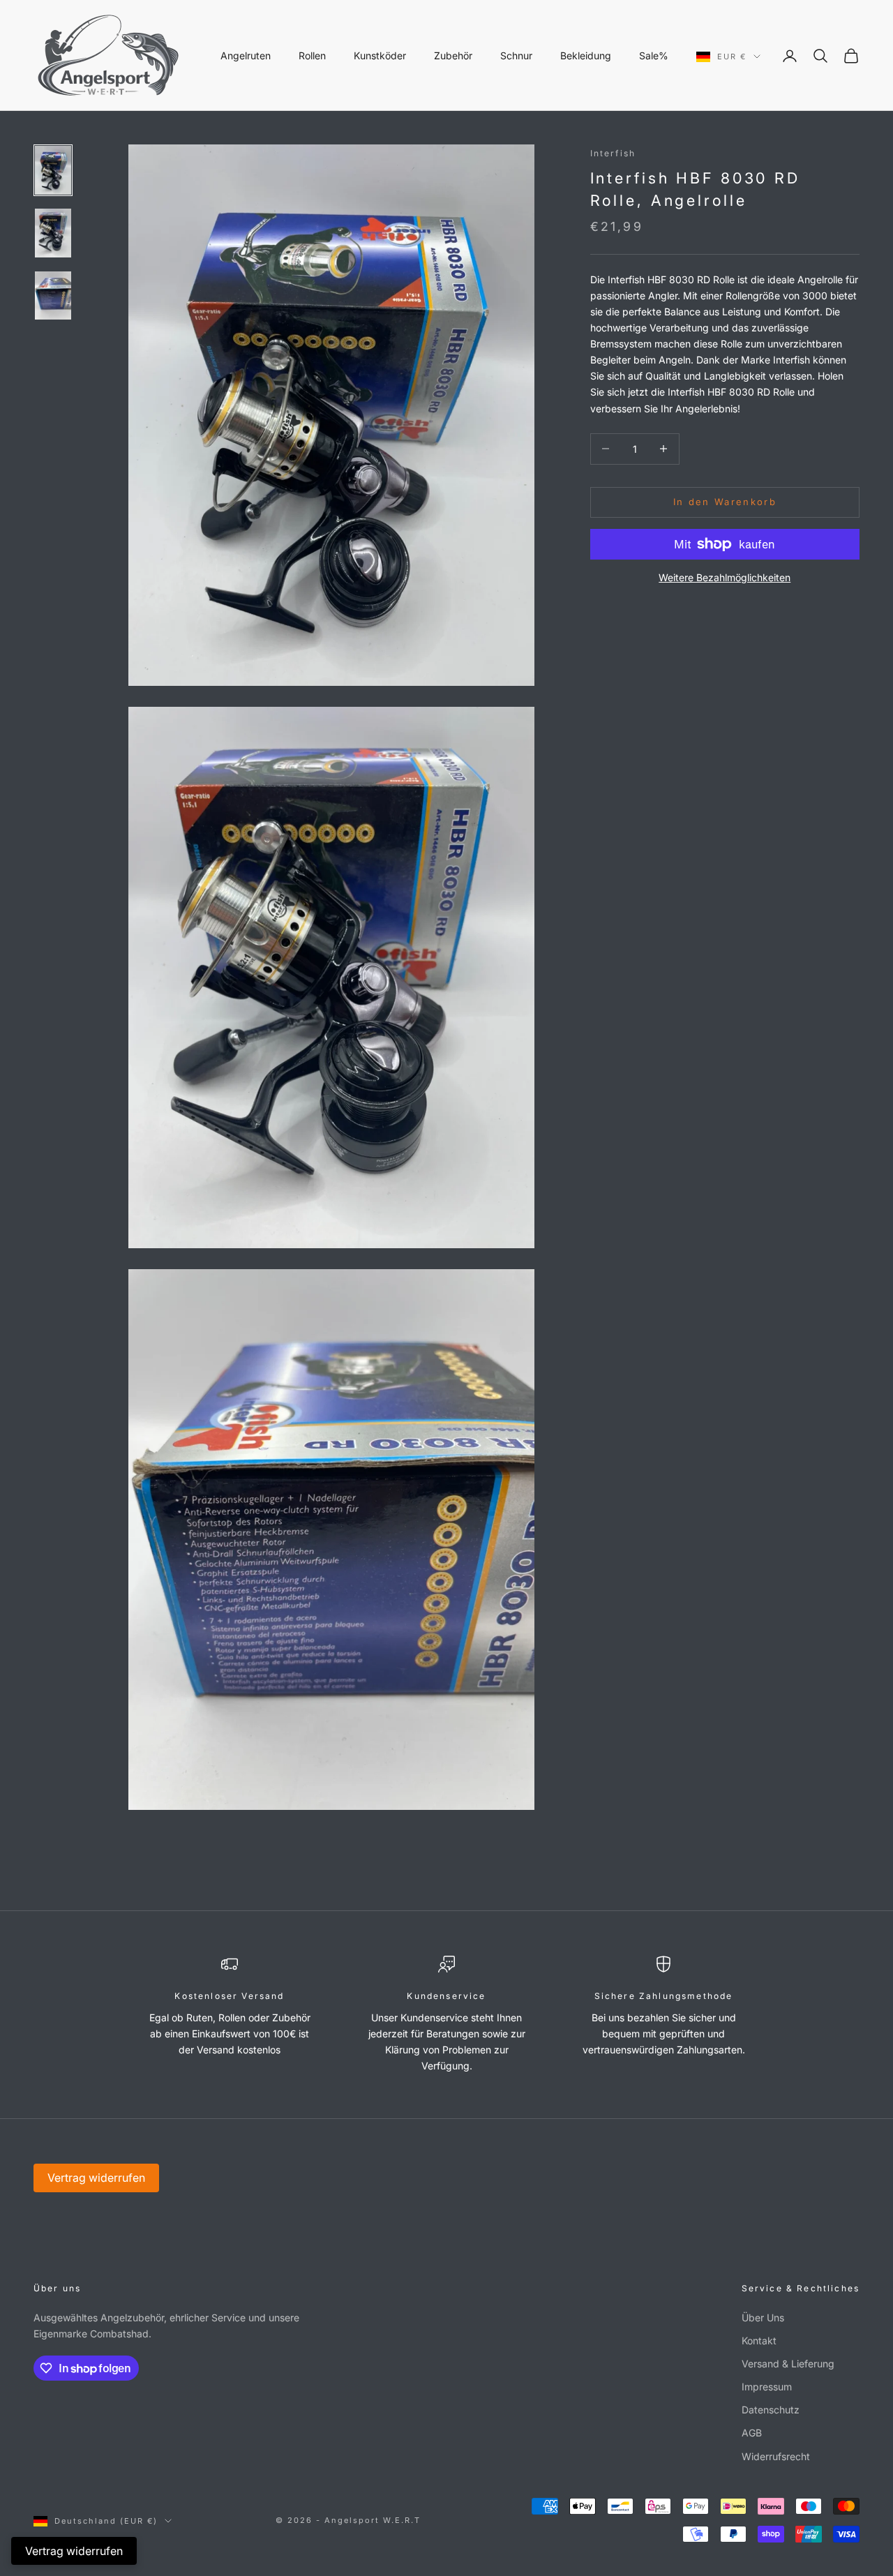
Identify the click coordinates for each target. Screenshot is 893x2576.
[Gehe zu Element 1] (53, 170)
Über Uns (763, 2317)
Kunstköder (380, 55)
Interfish (613, 153)
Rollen (312, 55)
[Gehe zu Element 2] (53, 233)
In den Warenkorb (725, 502)
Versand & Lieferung (788, 2364)
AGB (752, 2433)
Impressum (767, 2387)
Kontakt (759, 2341)
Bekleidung (586, 55)
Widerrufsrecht (776, 2456)
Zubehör (453, 55)
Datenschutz (771, 2410)
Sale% (654, 55)
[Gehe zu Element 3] (53, 296)
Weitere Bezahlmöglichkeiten (725, 577)
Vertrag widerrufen (96, 2178)
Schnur (516, 55)
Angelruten (246, 55)
